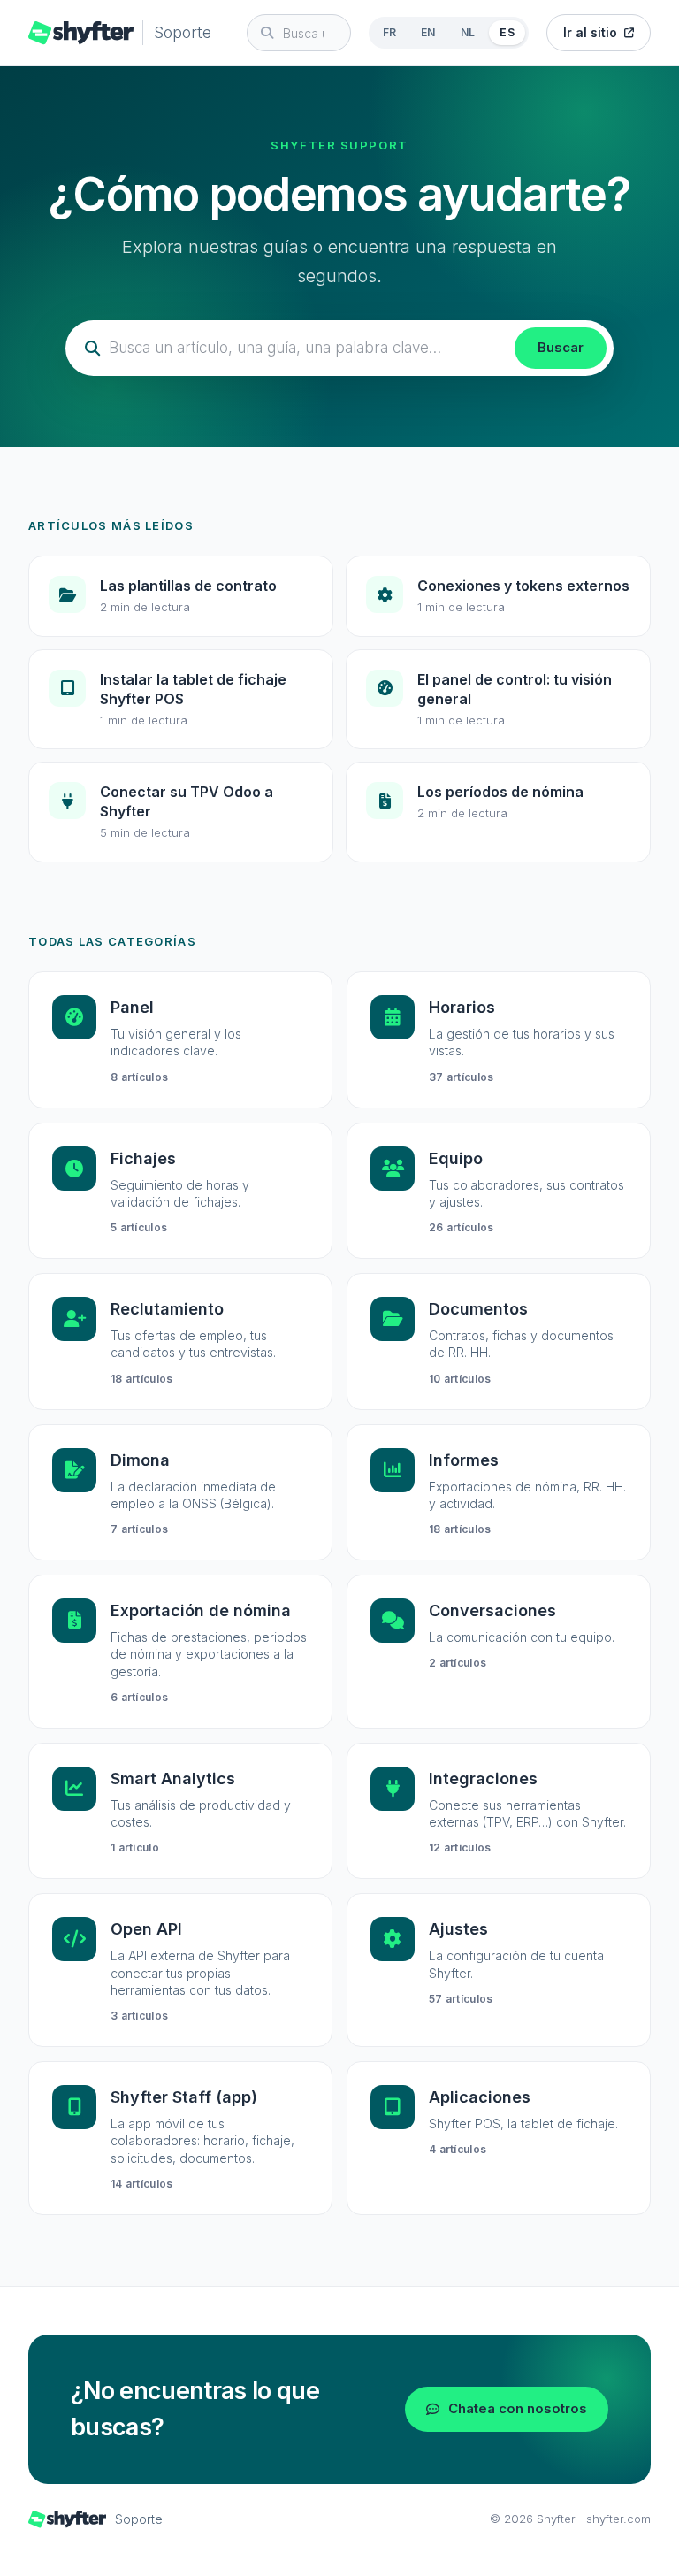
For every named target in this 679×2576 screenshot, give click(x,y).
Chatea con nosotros (518, 2408)
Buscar (561, 347)
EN (428, 32)
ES (507, 32)
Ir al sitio (590, 32)
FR (390, 32)
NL (468, 32)
